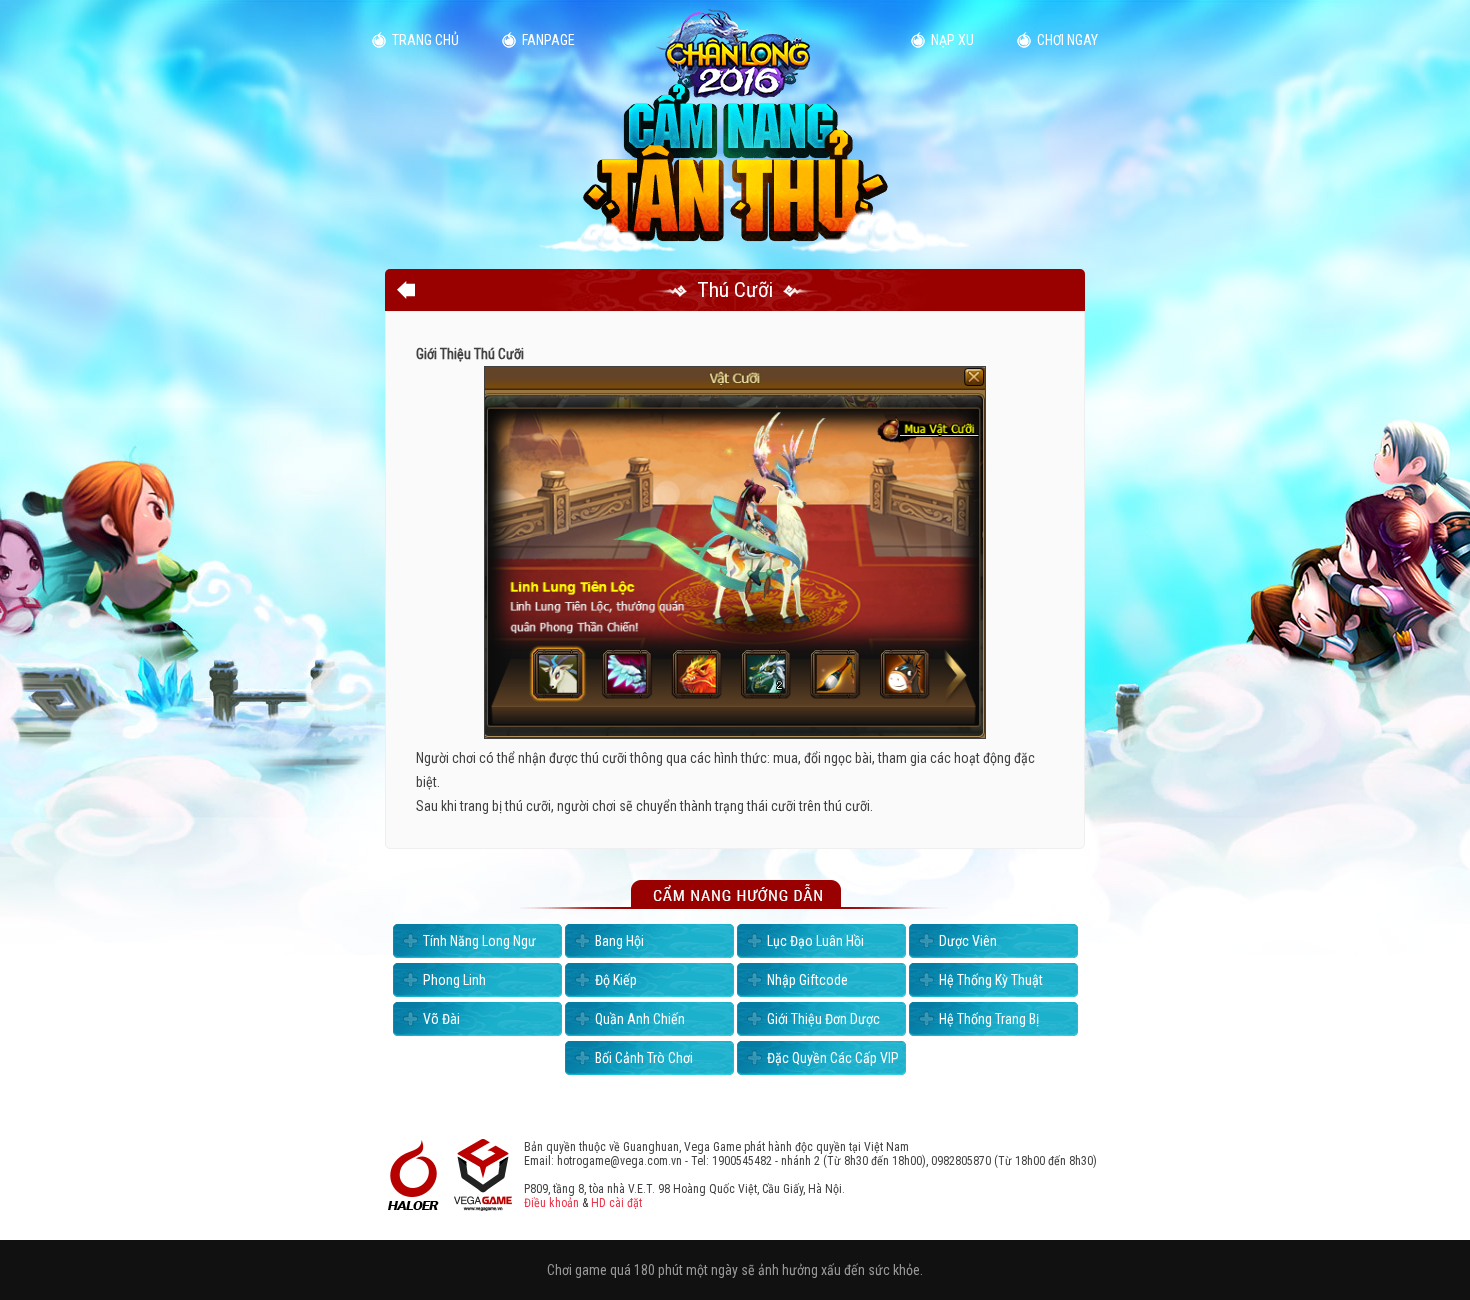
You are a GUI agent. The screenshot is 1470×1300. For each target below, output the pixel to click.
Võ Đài (441, 1019)
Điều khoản (551, 1203)
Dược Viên (968, 941)
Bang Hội (619, 941)
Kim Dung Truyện (735, 127)
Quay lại (406, 290)
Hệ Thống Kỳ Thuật (991, 980)
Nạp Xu (952, 40)
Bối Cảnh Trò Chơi (644, 1058)
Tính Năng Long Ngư (479, 941)
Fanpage (548, 40)
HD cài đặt (616, 1203)
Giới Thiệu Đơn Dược (823, 1019)
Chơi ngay (1067, 40)
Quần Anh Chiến (640, 1019)
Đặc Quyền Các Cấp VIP (833, 1058)
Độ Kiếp (616, 980)
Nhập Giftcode (807, 980)
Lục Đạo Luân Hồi (815, 941)
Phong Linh (454, 980)
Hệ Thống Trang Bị (989, 1019)
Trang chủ (425, 40)
